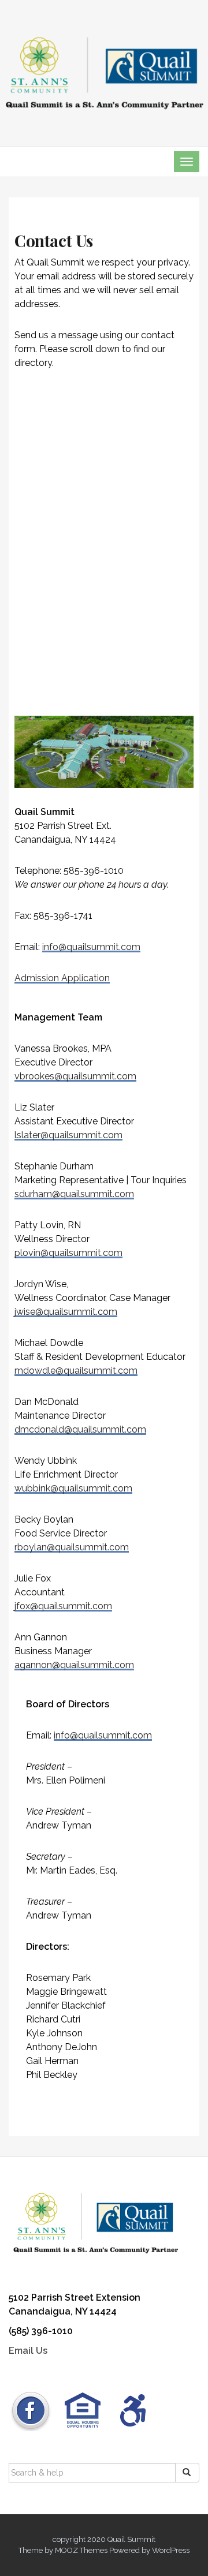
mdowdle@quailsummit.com (76, 1371)
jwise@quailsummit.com (66, 1312)
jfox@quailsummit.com (63, 1606)
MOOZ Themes (81, 2550)
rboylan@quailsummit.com (72, 1547)
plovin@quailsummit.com (68, 1253)
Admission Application (62, 978)
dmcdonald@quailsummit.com (80, 1429)
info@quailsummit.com (91, 947)
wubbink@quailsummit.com (73, 1488)
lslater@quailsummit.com (68, 1135)
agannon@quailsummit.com (74, 1665)
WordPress (171, 2550)
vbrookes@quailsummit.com (75, 1076)
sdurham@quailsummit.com (74, 1194)
